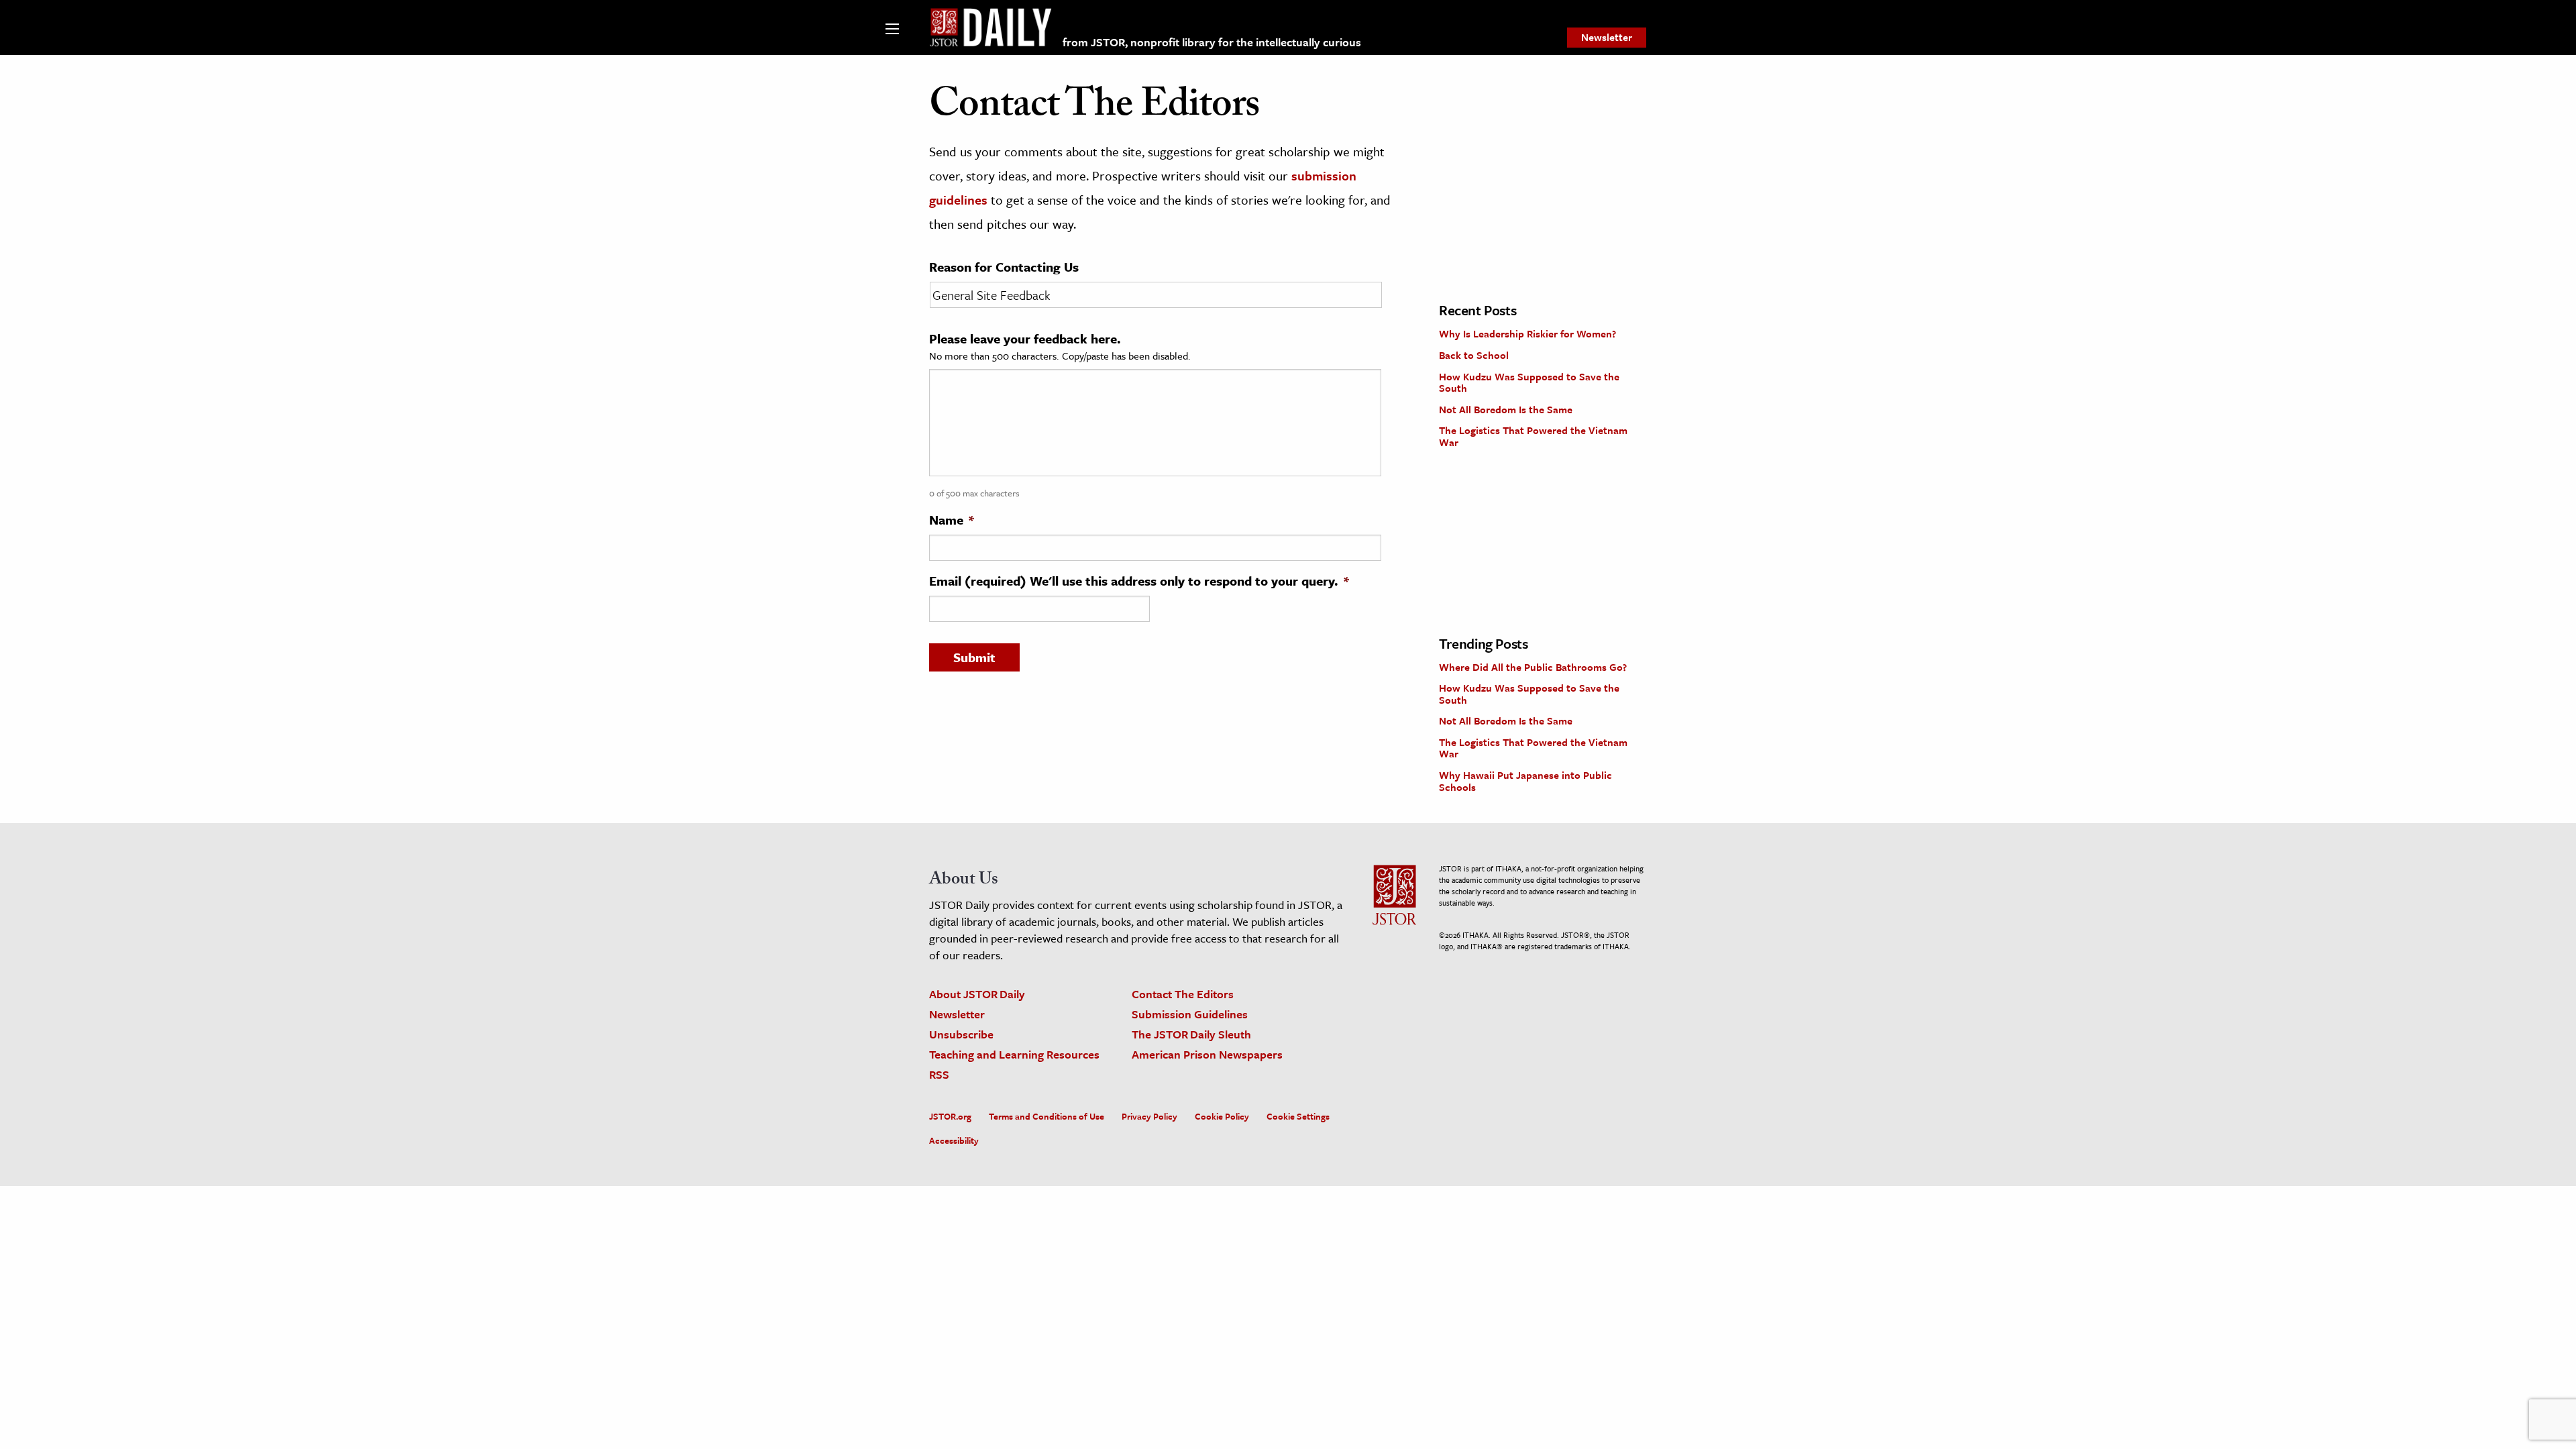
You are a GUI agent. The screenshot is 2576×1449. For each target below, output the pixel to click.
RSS (939, 1074)
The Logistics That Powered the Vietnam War (1533, 436)
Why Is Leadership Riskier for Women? (1527, 333)
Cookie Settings (1298, 1116)
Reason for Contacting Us (1004, 267)
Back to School (1474, 355)
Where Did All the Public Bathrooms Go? (1533, 667)
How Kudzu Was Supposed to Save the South (1529, 382)
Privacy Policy (1149, 1116)
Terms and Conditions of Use (1046, 1116)
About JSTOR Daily (977, 994)
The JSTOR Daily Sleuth (1191, 1034)
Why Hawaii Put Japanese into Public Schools (1525, 781)
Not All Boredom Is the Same (1506, 409)
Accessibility (954, 1140)
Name (952, 520)
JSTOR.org (950, 1116)
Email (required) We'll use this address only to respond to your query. (1139, 581)
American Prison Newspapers (1207, 1054)
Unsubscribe (961, 1034)
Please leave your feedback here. (1025, 339)
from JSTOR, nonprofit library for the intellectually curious (1212, 42)
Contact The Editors (1183, 994)
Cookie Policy (1222, 1116)
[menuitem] (1607, 38)
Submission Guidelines (1190, 1014)
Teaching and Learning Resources (1014, 1054)
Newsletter (1607, 37)
